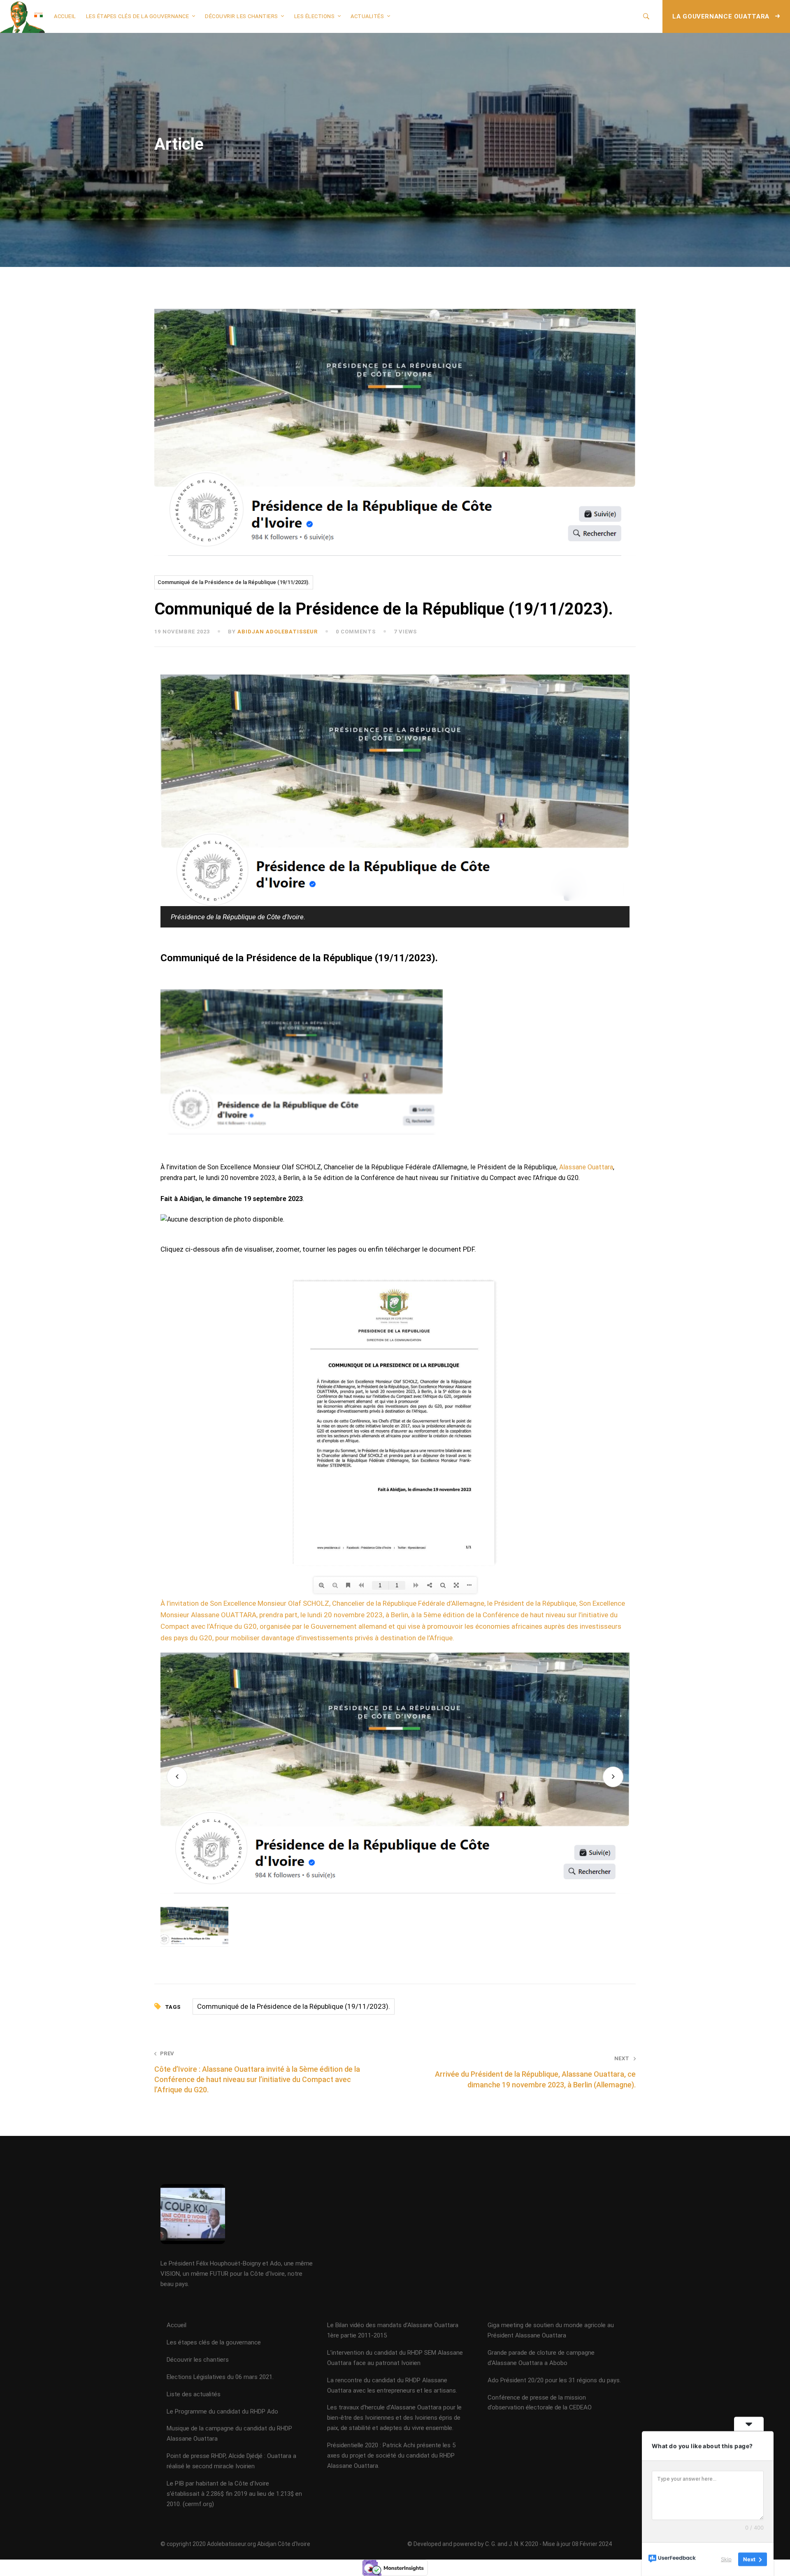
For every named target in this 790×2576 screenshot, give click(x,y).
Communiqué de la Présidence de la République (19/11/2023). (234, 582)
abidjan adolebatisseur (278, 632)
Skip (726, 2559)
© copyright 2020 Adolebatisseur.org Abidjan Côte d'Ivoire (235, 2544)
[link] (586, 1167)
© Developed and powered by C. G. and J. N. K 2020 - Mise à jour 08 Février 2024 (510, 2544)
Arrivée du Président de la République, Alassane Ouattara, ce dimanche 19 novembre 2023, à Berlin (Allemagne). (535, 2072)
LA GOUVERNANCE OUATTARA (722, 16)
